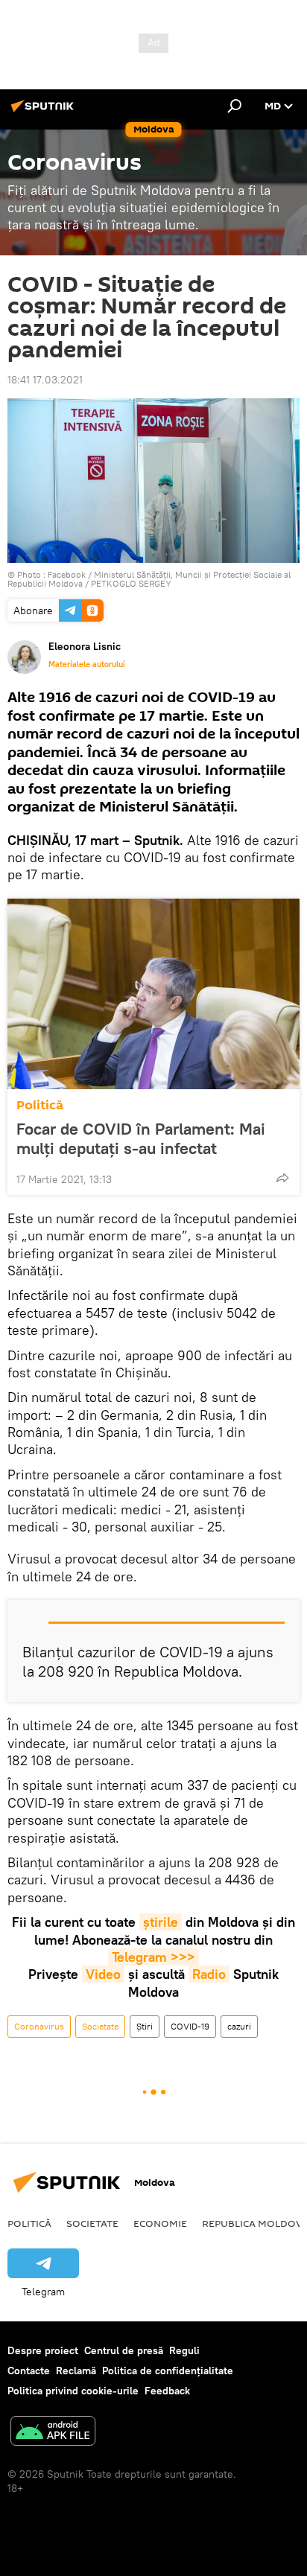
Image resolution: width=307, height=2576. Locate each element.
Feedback (167, 2391)
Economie (160, 2223)
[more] (282, 1178)
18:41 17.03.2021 (45, 380)
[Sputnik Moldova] (45, 112)
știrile (161, 1922)
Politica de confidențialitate (168, 2371)
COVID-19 (190, 2026)
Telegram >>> (153, 1957)
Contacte (29, 2371)
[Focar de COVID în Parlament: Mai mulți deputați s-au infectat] (153, 994)
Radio (209, 1974)
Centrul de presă (124, 2350)
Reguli (184, 2350)
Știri (145, 2026)
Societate (100, 2026)
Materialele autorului (87, 664)
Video (103, 1974)
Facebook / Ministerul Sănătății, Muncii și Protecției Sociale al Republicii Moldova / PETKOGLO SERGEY (149, 579)
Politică (40, 1105)
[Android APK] (53, 2433)
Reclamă (76, 2371)
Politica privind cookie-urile (73, 2391)
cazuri (239, 2026)
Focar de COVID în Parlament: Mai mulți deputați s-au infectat (141, 1138)
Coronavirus (39, 2026)
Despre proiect (43, 2350)
